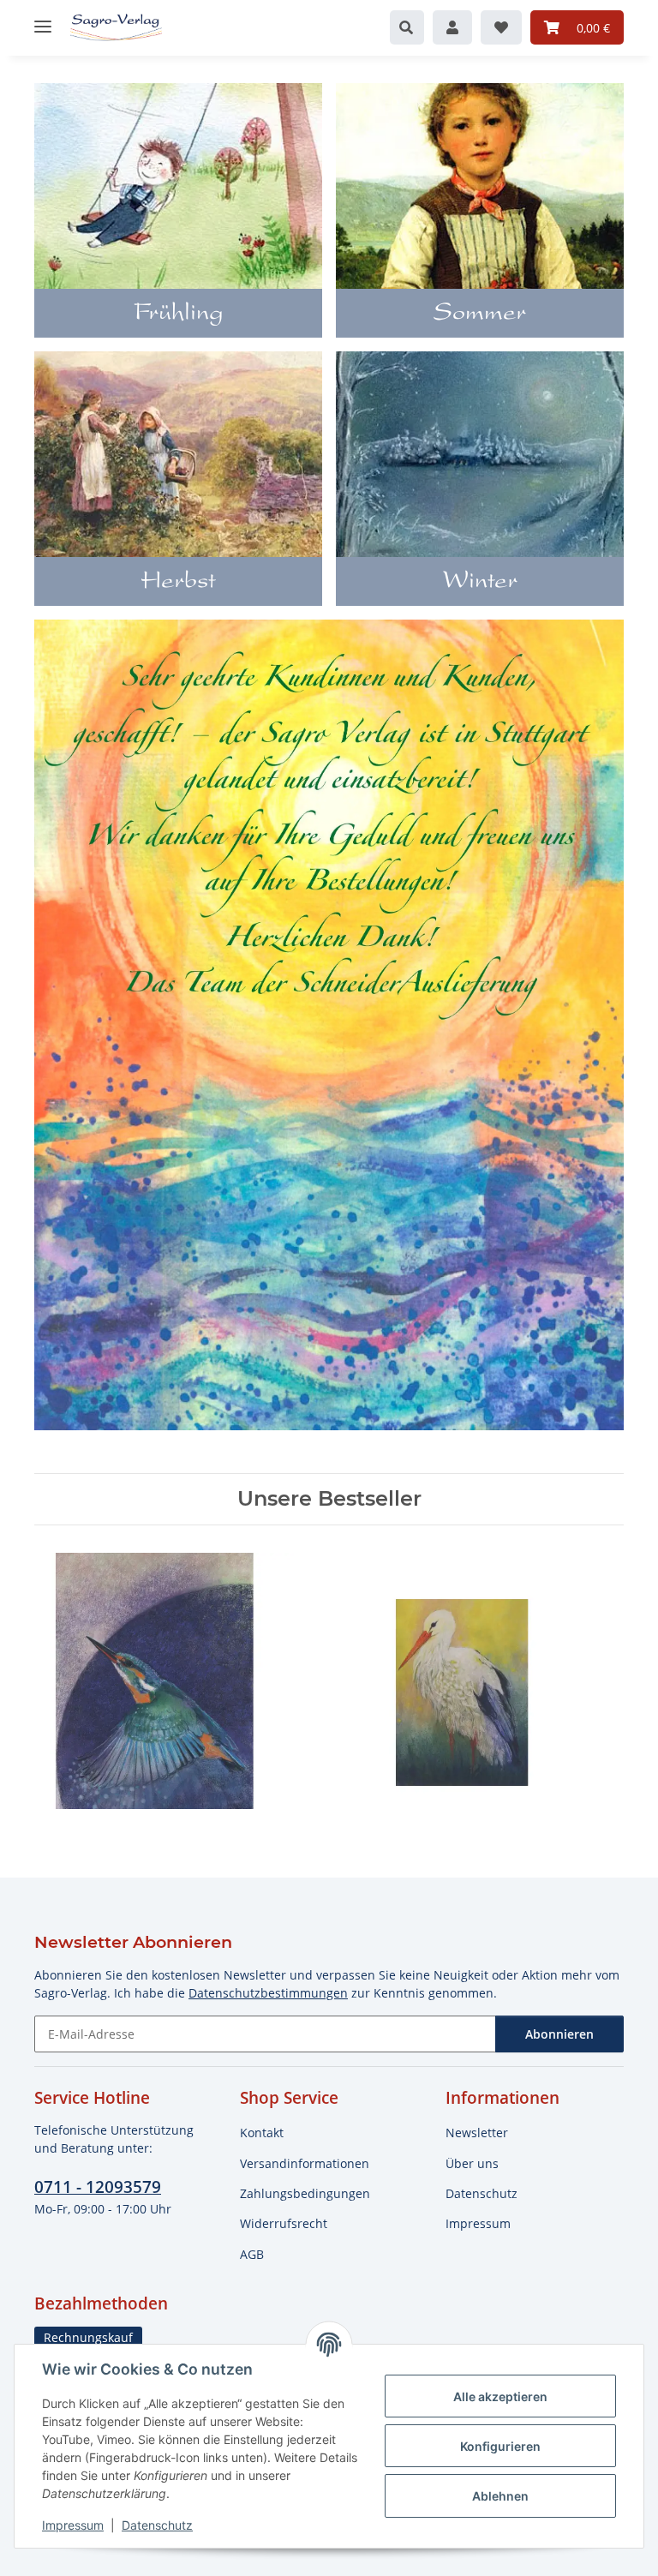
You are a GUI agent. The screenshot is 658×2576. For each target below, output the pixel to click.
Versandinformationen (305, 2163)
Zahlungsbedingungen (305, 2193)
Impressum (73, 2525)
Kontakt (262, 2133)
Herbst (178, 583)
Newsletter (477, 2133)
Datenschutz (157, 2525)
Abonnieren (559, 2034)
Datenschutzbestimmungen (268, 1993)
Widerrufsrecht (284, 2223)
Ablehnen (500, 2496)
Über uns (472, 2163)
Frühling (179, 315)
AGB (252, 2254)
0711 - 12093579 (98, 2187)
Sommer (480, 315)
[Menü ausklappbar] (43, 19)
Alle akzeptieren (500, 2396)
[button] (407, 27)
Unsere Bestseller (329, 1499)
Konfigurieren (500, 2446)
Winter (480, 583)
